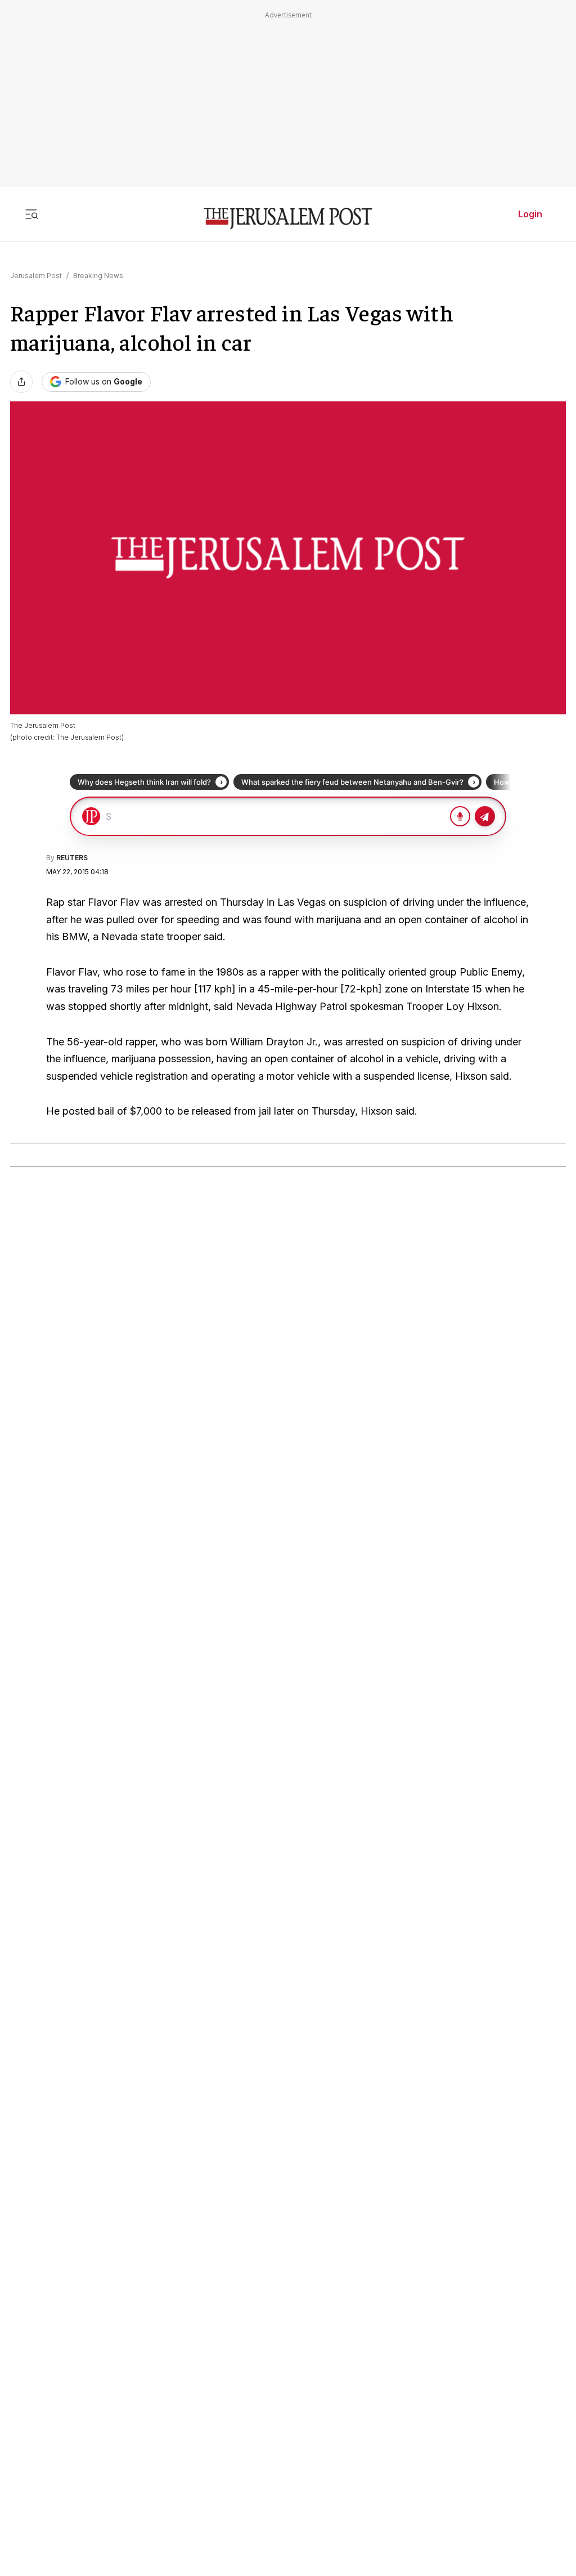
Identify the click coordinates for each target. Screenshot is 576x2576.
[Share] (21, 382)
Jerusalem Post (36, 276)
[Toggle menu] (31, 214)
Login (530, 214)
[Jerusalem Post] (288, 219)
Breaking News (98, 276)
